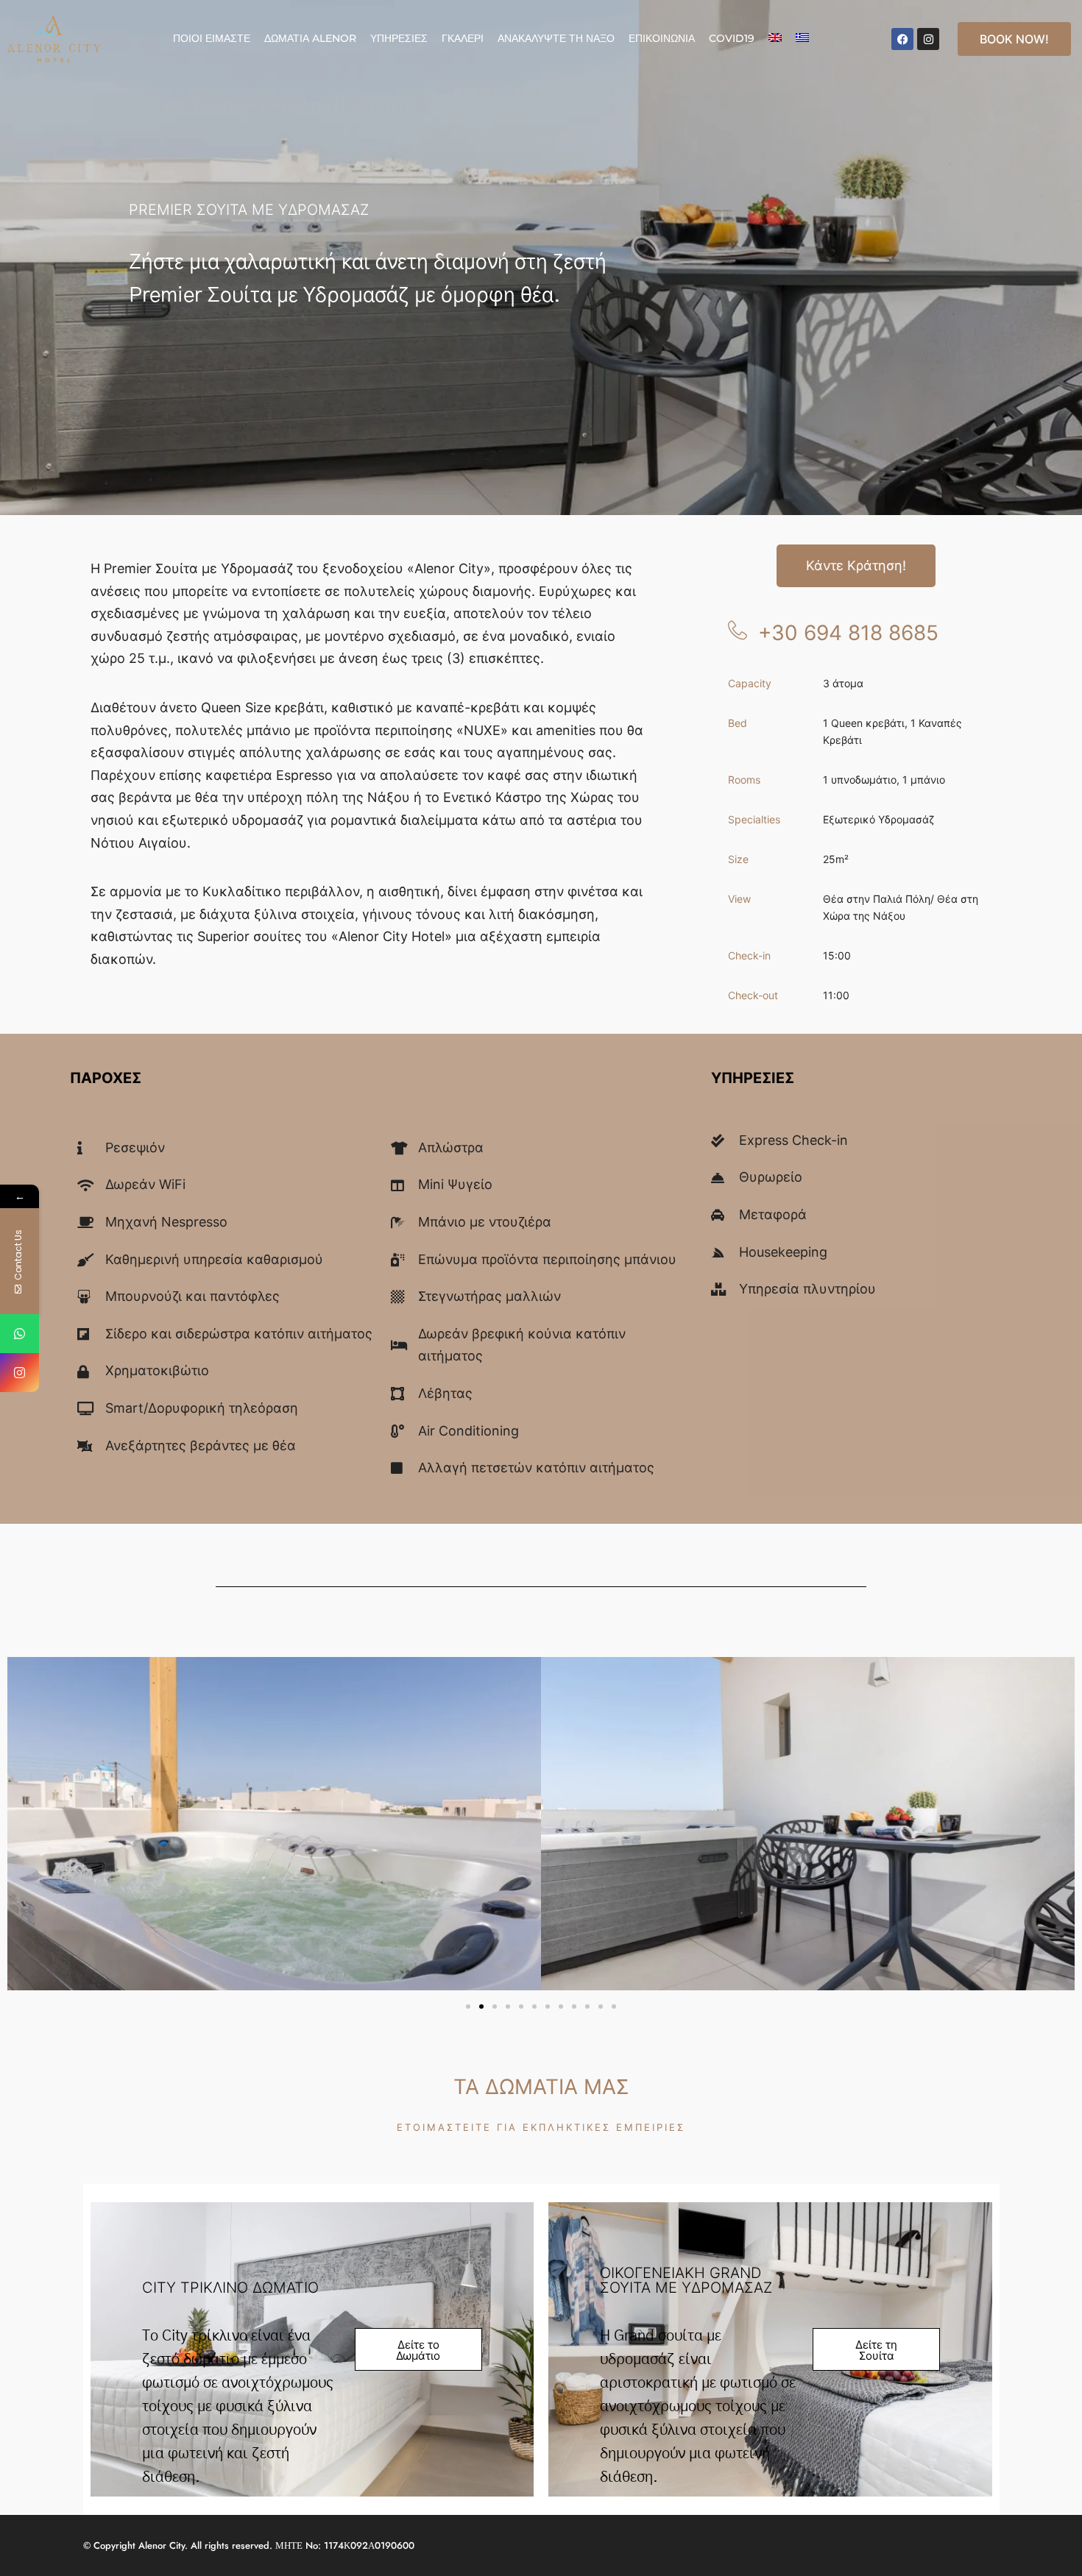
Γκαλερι (463, 38)
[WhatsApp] (20, 1334)
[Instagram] (928, 39)
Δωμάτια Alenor (310, 38)
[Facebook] (902, 39)
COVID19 (732, 38)
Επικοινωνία (662, 38)
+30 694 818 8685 (848, 633)
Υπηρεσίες (399, 38)
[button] (468, 2006)
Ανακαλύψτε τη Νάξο (556, 38)
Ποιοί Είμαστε (212, 38)
